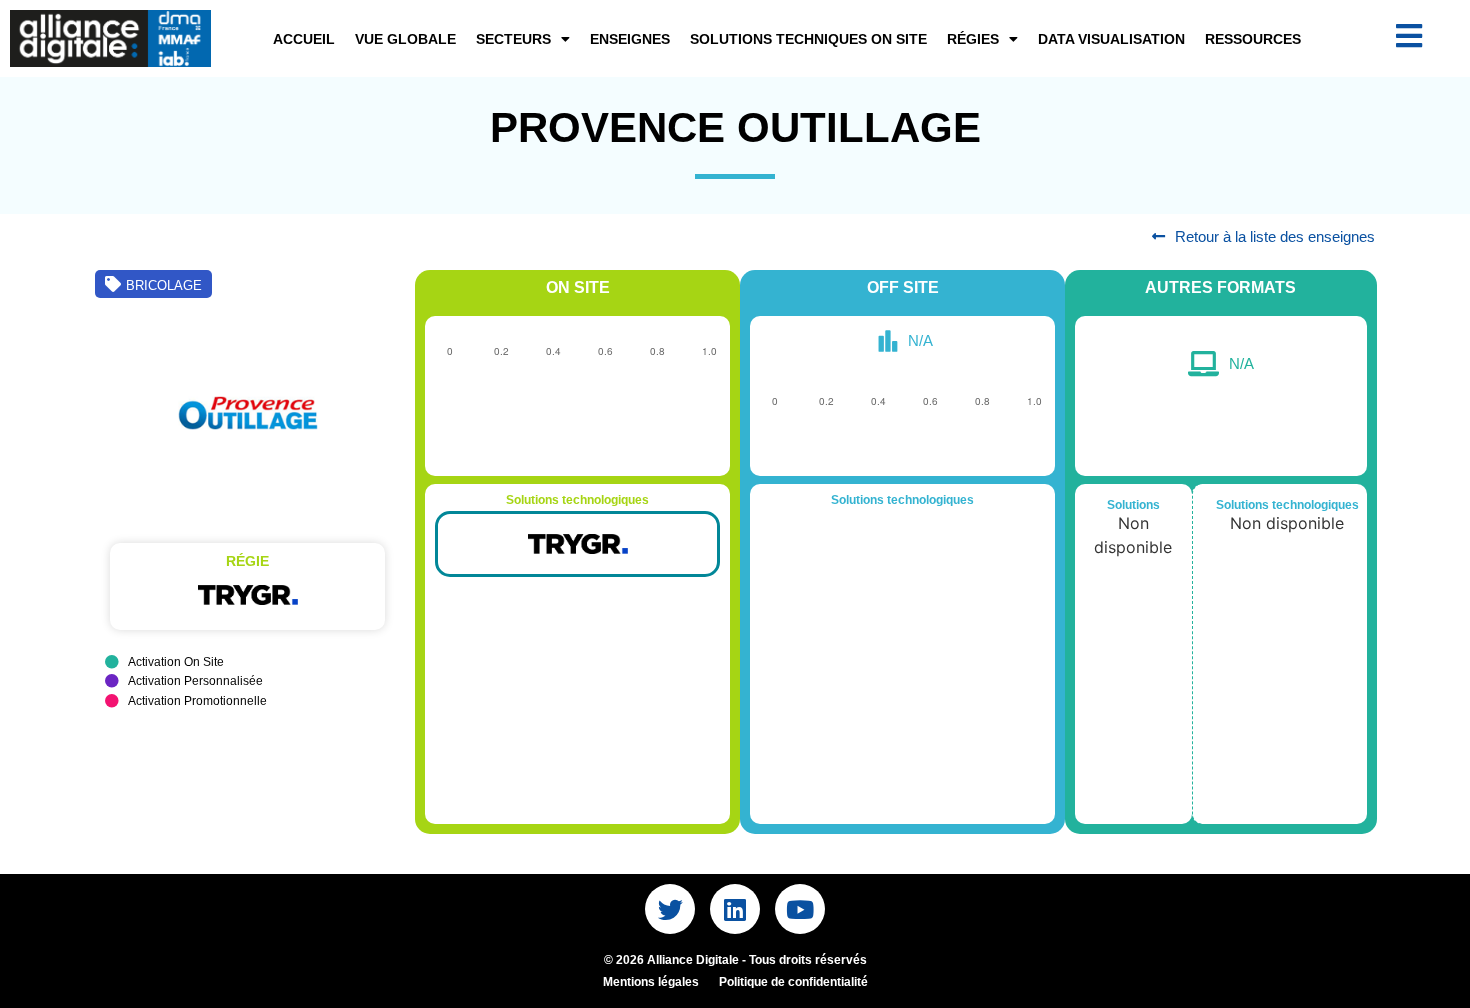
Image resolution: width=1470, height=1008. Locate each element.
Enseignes (630, 39)
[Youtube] (800, 909)
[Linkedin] (735, 909)
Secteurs (513, 39)
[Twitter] (670, 909)
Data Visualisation (1111, 39)
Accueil (304, 39)
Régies (973, 39)
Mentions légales (651, 982)
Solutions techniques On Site (808, 39)
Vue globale (405, 39)
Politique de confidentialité (793, 982)
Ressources (1253, 39)
